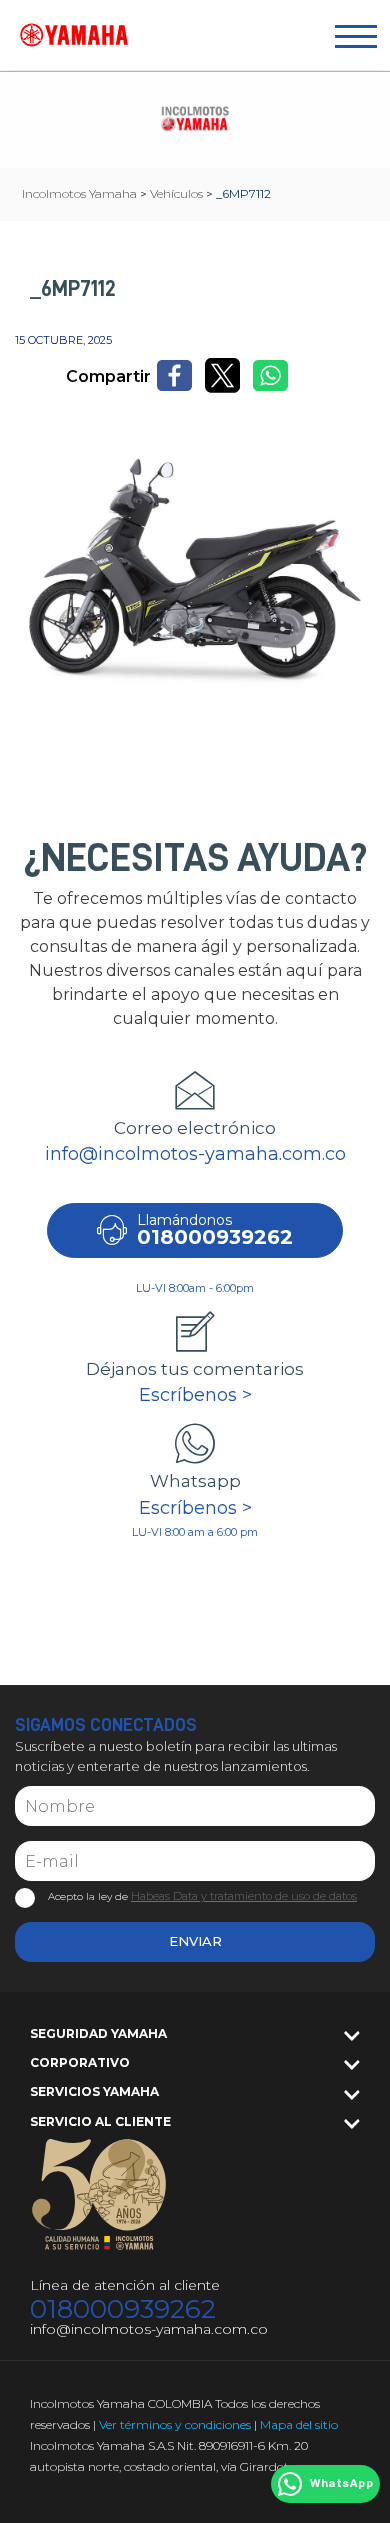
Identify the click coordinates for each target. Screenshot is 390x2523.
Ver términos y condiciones (175, 2424)
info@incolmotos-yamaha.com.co (195, 1154)
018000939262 (123, 2309)
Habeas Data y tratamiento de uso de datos (244, 1896)
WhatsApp (341, 2484)
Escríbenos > (195, 1395)
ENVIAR (195, 1941)
